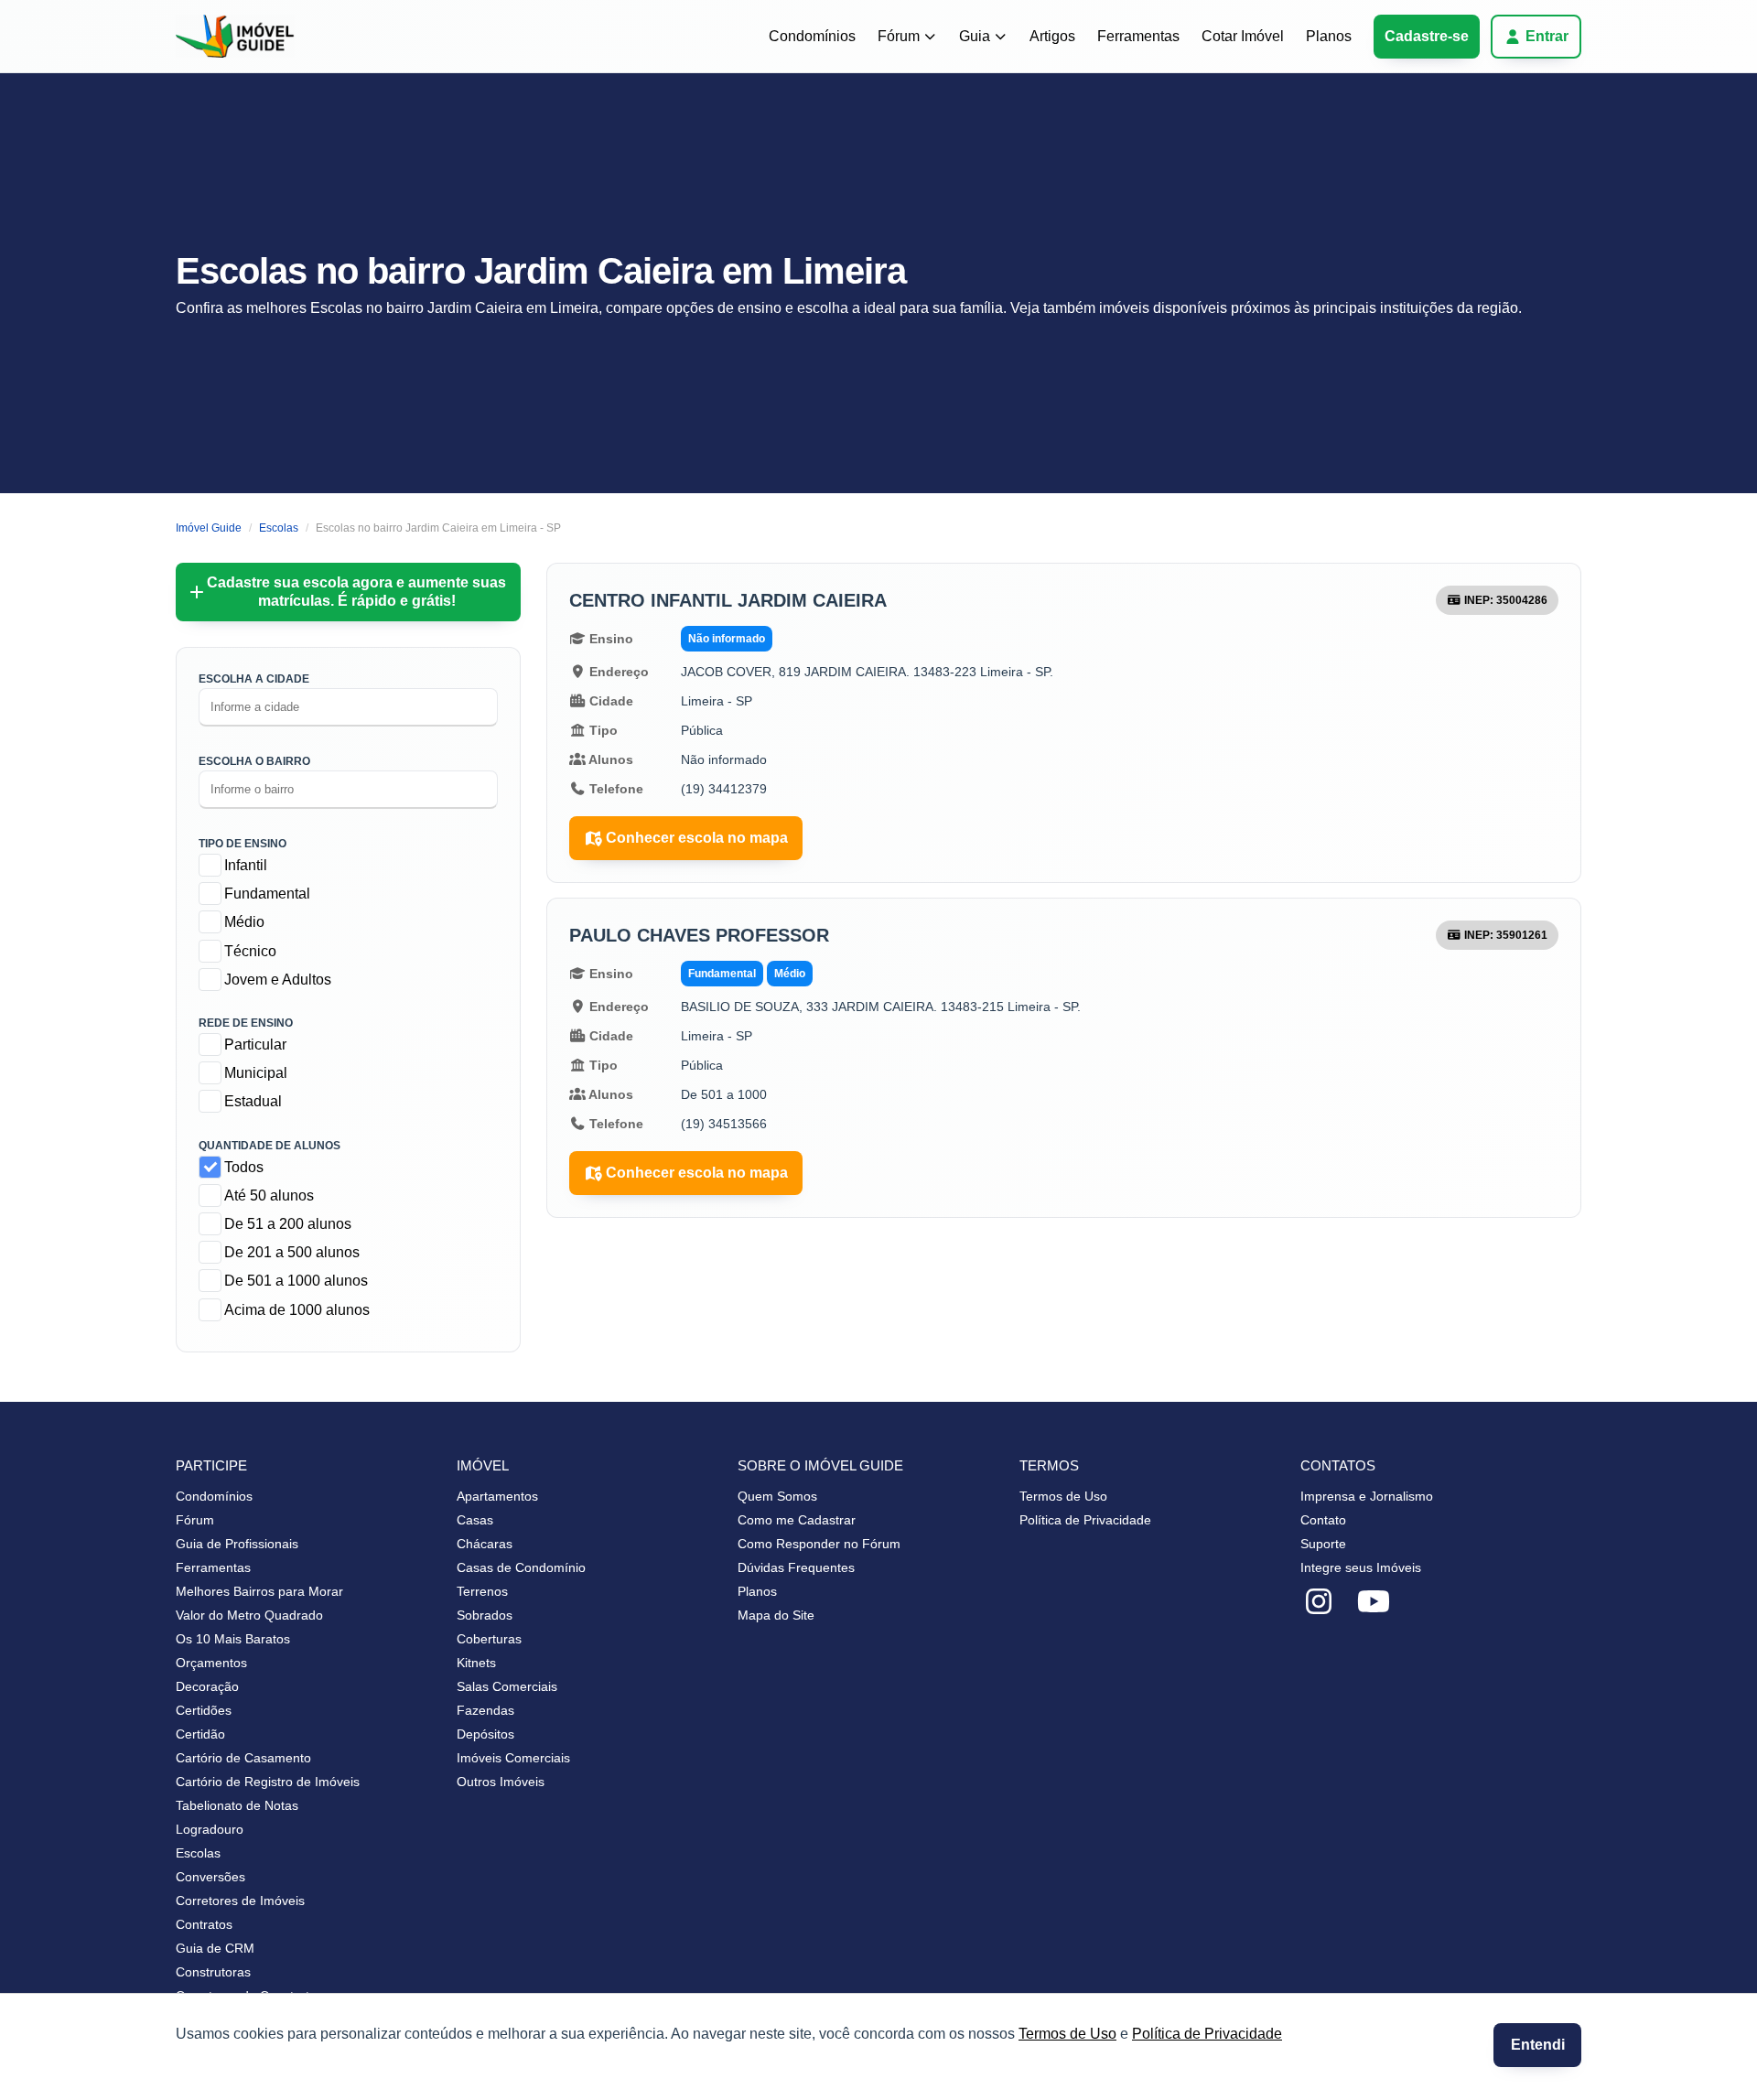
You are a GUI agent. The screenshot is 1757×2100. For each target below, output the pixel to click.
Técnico (250, 951)
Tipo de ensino (243, 844)
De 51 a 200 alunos (288, 1224)
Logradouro (210, 1829)
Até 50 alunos (269, 1195)
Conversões (210, 1877)
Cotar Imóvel (1243, 36)
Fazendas (485, 1710)
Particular (255, 1045)
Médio (244, 922)
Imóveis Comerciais (513, 1758)
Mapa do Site (776, 1615)
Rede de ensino (246, 1023)
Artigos (1052, 36)
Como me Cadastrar (797, 1520)
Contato (1323, 1520)
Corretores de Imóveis (240, 1901)
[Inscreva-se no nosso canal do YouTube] (1374, 1602)
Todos (244, 1167)
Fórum (899, 36)
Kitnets (476, 1663)
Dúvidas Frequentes (796, 1567)
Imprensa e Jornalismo (1367, 1496)
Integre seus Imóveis (1361, 1567)
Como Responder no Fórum (819, 1544)
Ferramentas (1138, 36)
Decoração (207, 1686)
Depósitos (485, 1734)
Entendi (1538, 2045)
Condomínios (812, 36)
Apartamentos (497, 1496)
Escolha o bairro (254, 761)
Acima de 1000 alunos (297, 1310)
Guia (975, 36)
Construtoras (213, 1972)
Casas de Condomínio (521, 1567)
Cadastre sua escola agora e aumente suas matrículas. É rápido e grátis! (356, 592)
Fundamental (267, 894)
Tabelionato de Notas (237, 1805)
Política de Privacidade (1207, 2034)
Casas (475, 1520)
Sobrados (485, 1615)
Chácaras (485, 1544)
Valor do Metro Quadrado (249, 1615)
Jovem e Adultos (278, 980)
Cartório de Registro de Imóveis (268, 1782)
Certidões (204, 1710)
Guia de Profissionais (237, 1544)
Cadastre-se (1427, 36)
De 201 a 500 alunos (292, 1252)
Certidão (200, 1734)
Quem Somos (777, 1496)
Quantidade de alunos (269, 1146)
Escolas (198, 1853)
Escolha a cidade (254, 679)
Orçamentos (211, 1663)
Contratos (204, 1924)
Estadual (253, 1101)
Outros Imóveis (501, 1782)
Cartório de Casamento (243, 1758)
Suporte (1323, 1544)
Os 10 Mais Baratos (233, 1639)
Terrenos (482, 1591)
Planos (1329, 36)
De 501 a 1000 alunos (296, 1281)
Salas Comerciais (507, 1686)
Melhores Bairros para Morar (259, 1591)
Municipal (256, 1073)
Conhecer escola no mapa (697, 838)
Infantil (246, 865)
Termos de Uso (1067, 2034)
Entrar (1547, 36)
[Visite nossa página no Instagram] (1319, 1602)
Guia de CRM (215, 1948)
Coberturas (489, 1639)
